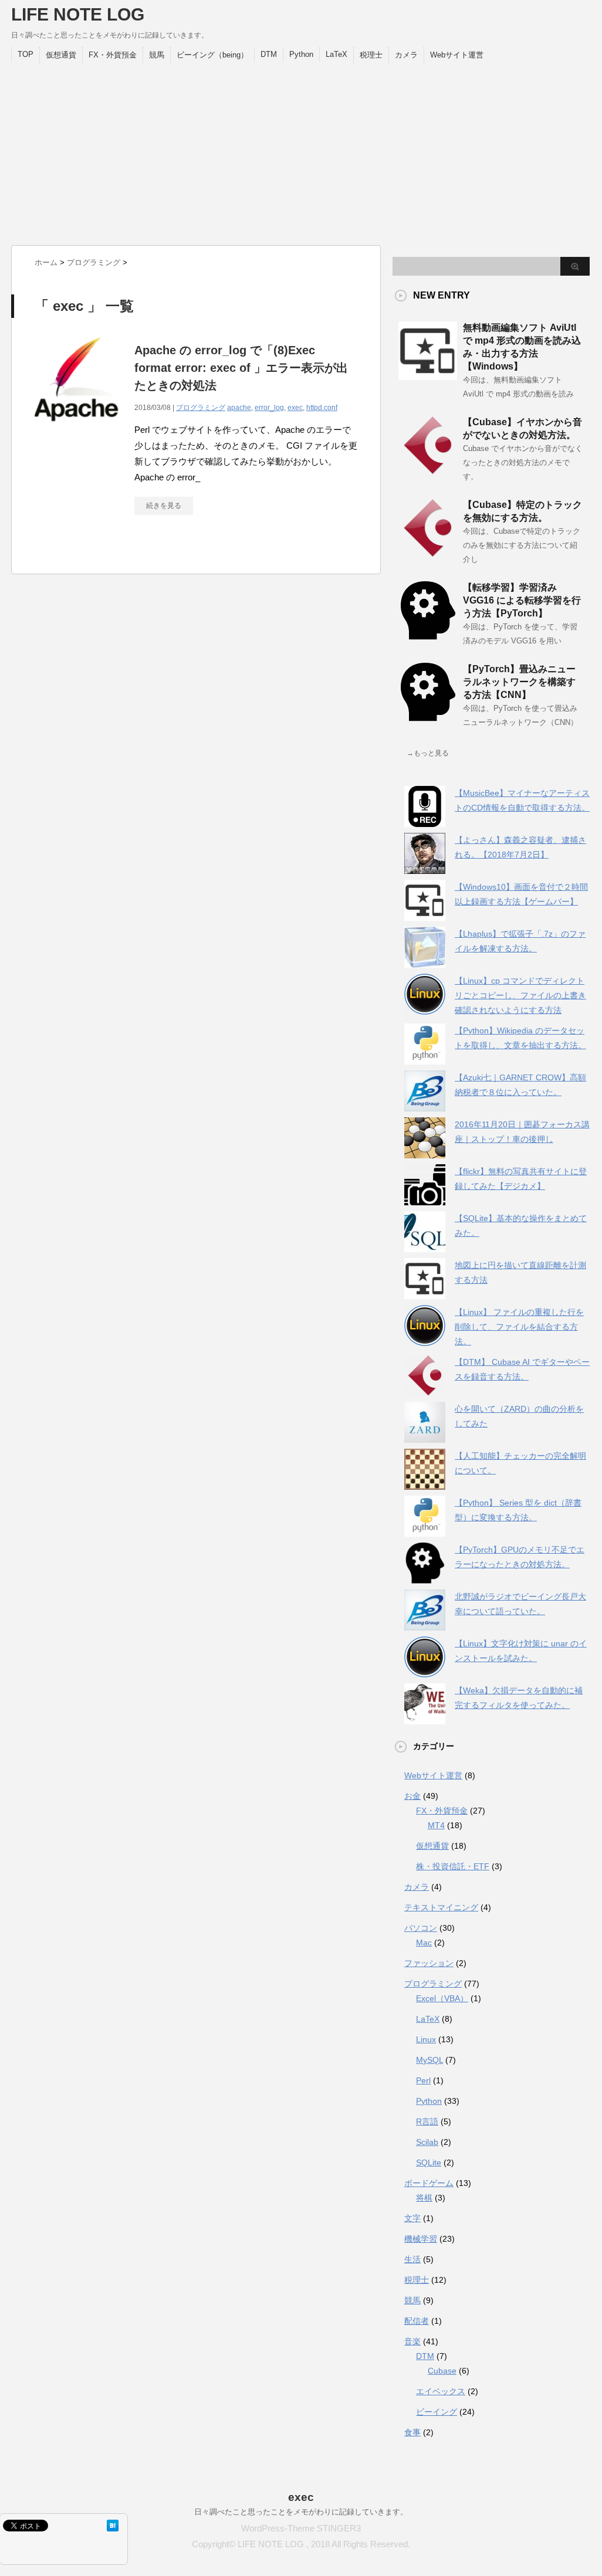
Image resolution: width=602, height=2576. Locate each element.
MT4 (436, 1825)
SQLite (429, 2163)
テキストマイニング (441, 1907)
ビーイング (437, 2412)
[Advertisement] (300, 151)
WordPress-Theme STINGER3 (301, 2528)
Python (301, 54)
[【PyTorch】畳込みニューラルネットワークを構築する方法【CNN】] (428, 717)
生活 (412, 2259)
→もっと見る (428, 753)
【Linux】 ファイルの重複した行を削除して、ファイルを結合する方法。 (519, 1327)
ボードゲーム (429, 2183)
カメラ (406, 55)
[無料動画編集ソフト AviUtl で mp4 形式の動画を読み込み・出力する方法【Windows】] (428, 375)
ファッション (429, 1963)
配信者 (417, 2321)
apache (239, 408)
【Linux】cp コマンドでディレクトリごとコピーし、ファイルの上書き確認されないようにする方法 (520, 995)
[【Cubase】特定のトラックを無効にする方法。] (428, 553)
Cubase (442, 2371)
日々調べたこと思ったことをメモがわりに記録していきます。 (301, 2512)
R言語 (427, 2121)
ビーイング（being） (212, 55)
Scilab (427, 2142)
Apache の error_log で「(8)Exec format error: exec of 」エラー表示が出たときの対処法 (241, 368)
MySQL (429, 2060)
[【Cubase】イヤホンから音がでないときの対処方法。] (428, 470)
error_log (269, 408)
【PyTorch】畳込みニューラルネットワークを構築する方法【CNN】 (519, 682)
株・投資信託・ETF (453, 1866)
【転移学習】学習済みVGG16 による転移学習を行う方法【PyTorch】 (522, 600)
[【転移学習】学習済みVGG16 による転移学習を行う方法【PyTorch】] (428, 635)
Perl (423, 2080)
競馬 (157, 55)
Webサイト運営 (457, 55)
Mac (424, 1943)
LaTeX (336, 54)
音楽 (412, 2341)
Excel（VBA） (442, 1998)
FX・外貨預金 (113, 55)
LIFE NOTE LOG (78, 14)
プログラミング (201, 408)
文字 (412, 2218)
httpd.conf (322, 408)
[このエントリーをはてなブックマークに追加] (113, 2526)
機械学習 (421, 2239)
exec (295, 408)
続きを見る (164, 506)
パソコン (421, 1928)
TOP (26, 54)
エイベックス (441, 2391)
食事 (412, 2432)
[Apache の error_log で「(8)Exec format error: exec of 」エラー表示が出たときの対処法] (79, 430)
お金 (412, 1796)
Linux (426, 2039)
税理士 (371, 55)
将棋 (424, 2198)
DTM (269, 54)
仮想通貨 (61, 55)
